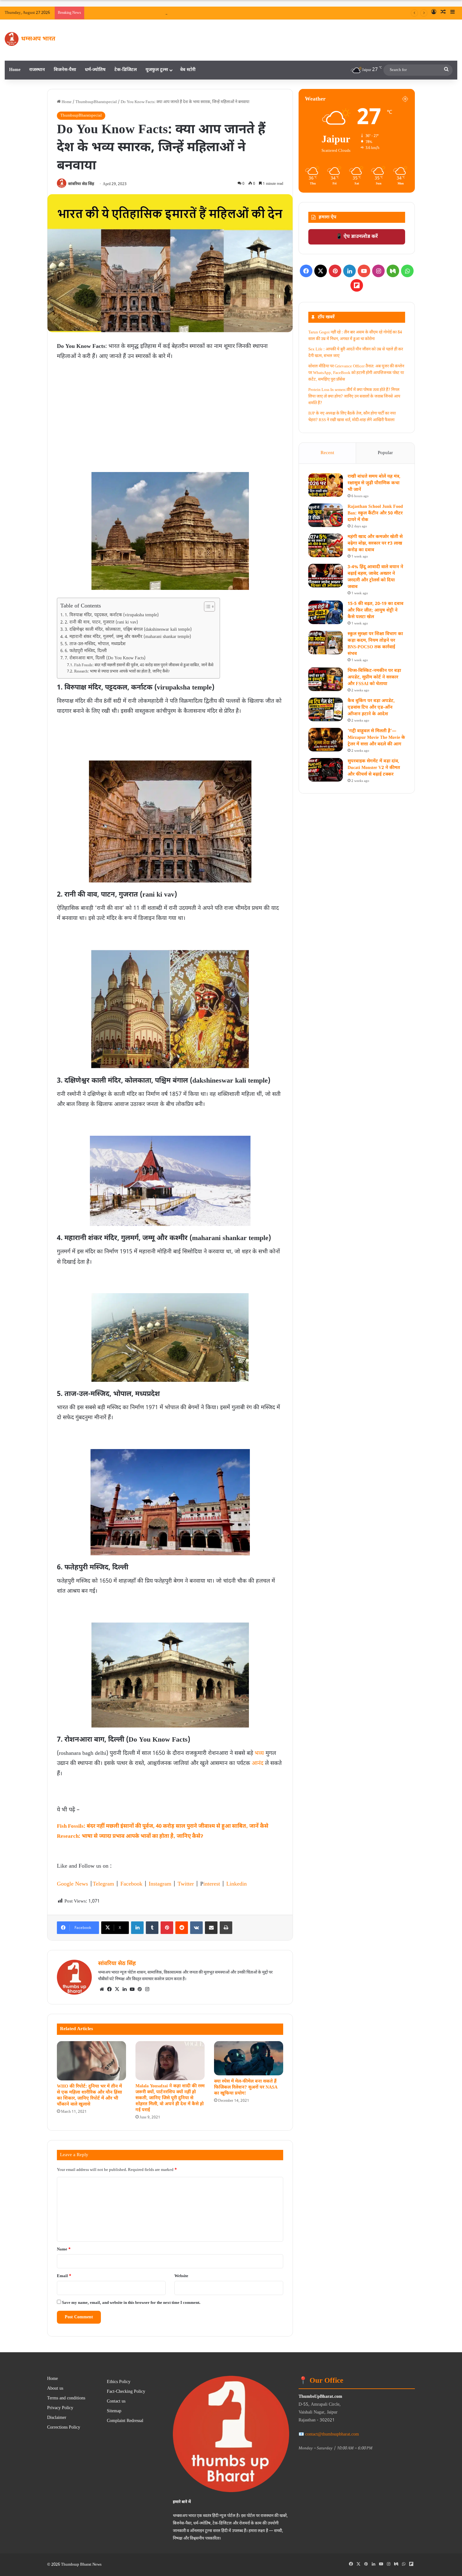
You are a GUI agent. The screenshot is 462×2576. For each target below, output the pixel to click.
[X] (117, 1989)
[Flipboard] (357, 285)
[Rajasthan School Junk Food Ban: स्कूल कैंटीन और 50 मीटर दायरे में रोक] (326, 515)
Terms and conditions (66, 2398)
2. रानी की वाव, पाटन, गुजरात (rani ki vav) (101, 623)
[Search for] (446, 70)
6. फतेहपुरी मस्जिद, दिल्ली (86, 651)
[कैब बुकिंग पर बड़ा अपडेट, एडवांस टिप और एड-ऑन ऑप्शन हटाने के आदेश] (326, 709)
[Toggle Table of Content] (206, 607)
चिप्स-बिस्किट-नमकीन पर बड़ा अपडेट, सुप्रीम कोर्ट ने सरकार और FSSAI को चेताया (374, 677)
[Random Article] (443, 13)
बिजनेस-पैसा (65, 70)
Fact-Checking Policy (126, 2392)
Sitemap (114, 2411)
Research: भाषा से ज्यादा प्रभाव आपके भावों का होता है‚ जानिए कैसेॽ (122, 672)
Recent (327, 453)
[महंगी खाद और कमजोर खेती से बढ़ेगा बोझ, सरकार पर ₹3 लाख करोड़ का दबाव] (326, 545)
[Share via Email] (211, 1928)
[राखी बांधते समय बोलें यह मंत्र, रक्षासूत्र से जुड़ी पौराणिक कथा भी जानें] (326, 485)
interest (212, 1884)
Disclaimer (57, 2418)
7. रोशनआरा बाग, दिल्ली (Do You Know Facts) (105, 658)
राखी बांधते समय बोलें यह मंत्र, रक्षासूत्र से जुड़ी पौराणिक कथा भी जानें (206, 13)
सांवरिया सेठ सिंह (81, 184)
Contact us (116, 2402)
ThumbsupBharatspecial (96, 102)
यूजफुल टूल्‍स (157, 70)
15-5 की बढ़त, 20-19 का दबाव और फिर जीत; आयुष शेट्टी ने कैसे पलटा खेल (375, 610)
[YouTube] (132, 1989)
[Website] (102, 1989)
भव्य (259, 1753)
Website (181, 2276)
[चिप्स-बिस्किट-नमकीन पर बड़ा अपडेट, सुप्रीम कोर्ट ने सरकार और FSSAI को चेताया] (326, 679)
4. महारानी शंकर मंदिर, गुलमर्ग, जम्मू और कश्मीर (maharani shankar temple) (128, 637)
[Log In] (434, 13)
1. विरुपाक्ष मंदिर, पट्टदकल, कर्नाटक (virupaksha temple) (112, 615)
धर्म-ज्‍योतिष (95, 70)
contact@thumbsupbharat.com (332, 2434)
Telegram (103, 1884)
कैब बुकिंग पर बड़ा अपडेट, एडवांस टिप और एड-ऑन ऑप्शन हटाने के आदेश (371, 708)
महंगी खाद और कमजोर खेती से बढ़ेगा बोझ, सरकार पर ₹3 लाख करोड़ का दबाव (375, 544)
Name (64, 2249)
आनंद (258, 1763)
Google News (72, 1884)
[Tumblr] (152, 1928)
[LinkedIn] (137, 1928)
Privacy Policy (60, 2408)
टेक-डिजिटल (126, 70)
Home (15, 70)
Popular (385, 453)
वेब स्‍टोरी (188, 70)
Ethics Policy (119, 2382)
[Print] (226, 1928)
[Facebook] (109, 1989)
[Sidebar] (453, 13)
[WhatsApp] (407, 271)
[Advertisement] (170, 409)
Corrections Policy (64, 2428)
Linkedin (236, 1884)
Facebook (131, 1884)
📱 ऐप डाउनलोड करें (357, 237)
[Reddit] (182, 1928)
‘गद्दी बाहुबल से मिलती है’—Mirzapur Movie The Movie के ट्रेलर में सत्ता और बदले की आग (376, 738)
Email (64, 2276)
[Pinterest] (167, 1928)
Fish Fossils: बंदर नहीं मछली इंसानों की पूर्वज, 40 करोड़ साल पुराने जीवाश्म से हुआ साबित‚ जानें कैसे (144, 665)
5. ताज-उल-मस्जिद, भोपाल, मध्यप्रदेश (95, 644)
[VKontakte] (196, 1928)
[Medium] (393, 271)
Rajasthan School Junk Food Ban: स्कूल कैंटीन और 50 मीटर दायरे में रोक (375, 513)
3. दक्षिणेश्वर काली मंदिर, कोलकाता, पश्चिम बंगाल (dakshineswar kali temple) (128, 630)
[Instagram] (147, 1989)
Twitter (186, 1884)
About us (55, 2389)
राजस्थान (37, 70)
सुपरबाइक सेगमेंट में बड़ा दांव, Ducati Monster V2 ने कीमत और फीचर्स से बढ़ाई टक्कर (374, 768)
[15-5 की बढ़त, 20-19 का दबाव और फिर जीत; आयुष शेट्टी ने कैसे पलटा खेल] (326, 612)
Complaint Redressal (125, 2421)
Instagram (160, 1884)
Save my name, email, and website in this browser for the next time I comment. (131, 2303)
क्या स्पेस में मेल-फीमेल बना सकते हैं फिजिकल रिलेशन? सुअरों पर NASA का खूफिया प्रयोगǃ (246, 2087)
